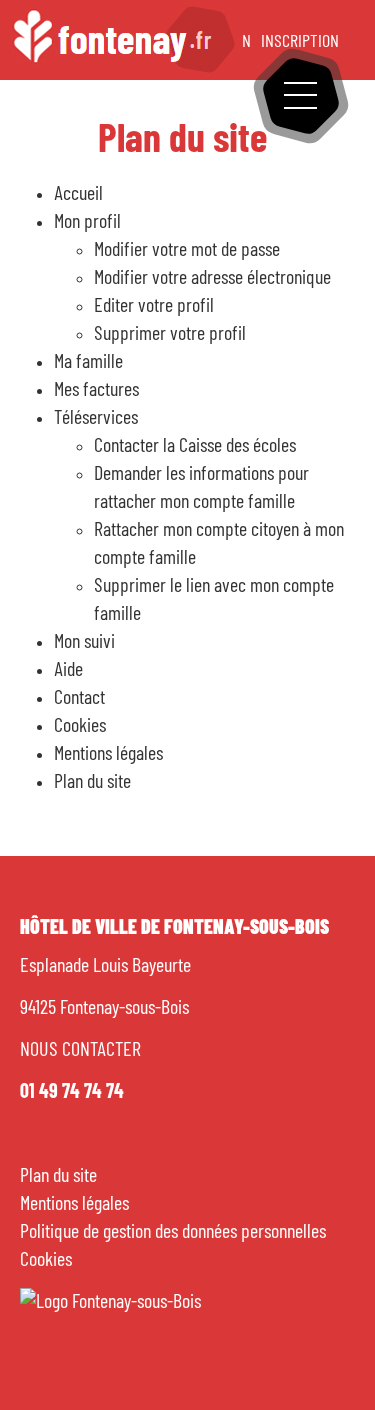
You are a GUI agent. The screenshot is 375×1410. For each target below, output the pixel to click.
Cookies (46, 1260)
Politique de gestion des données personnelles (173, 1232)
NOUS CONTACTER (80, 1050)
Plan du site (58, 1176)
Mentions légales (74, 1204)
